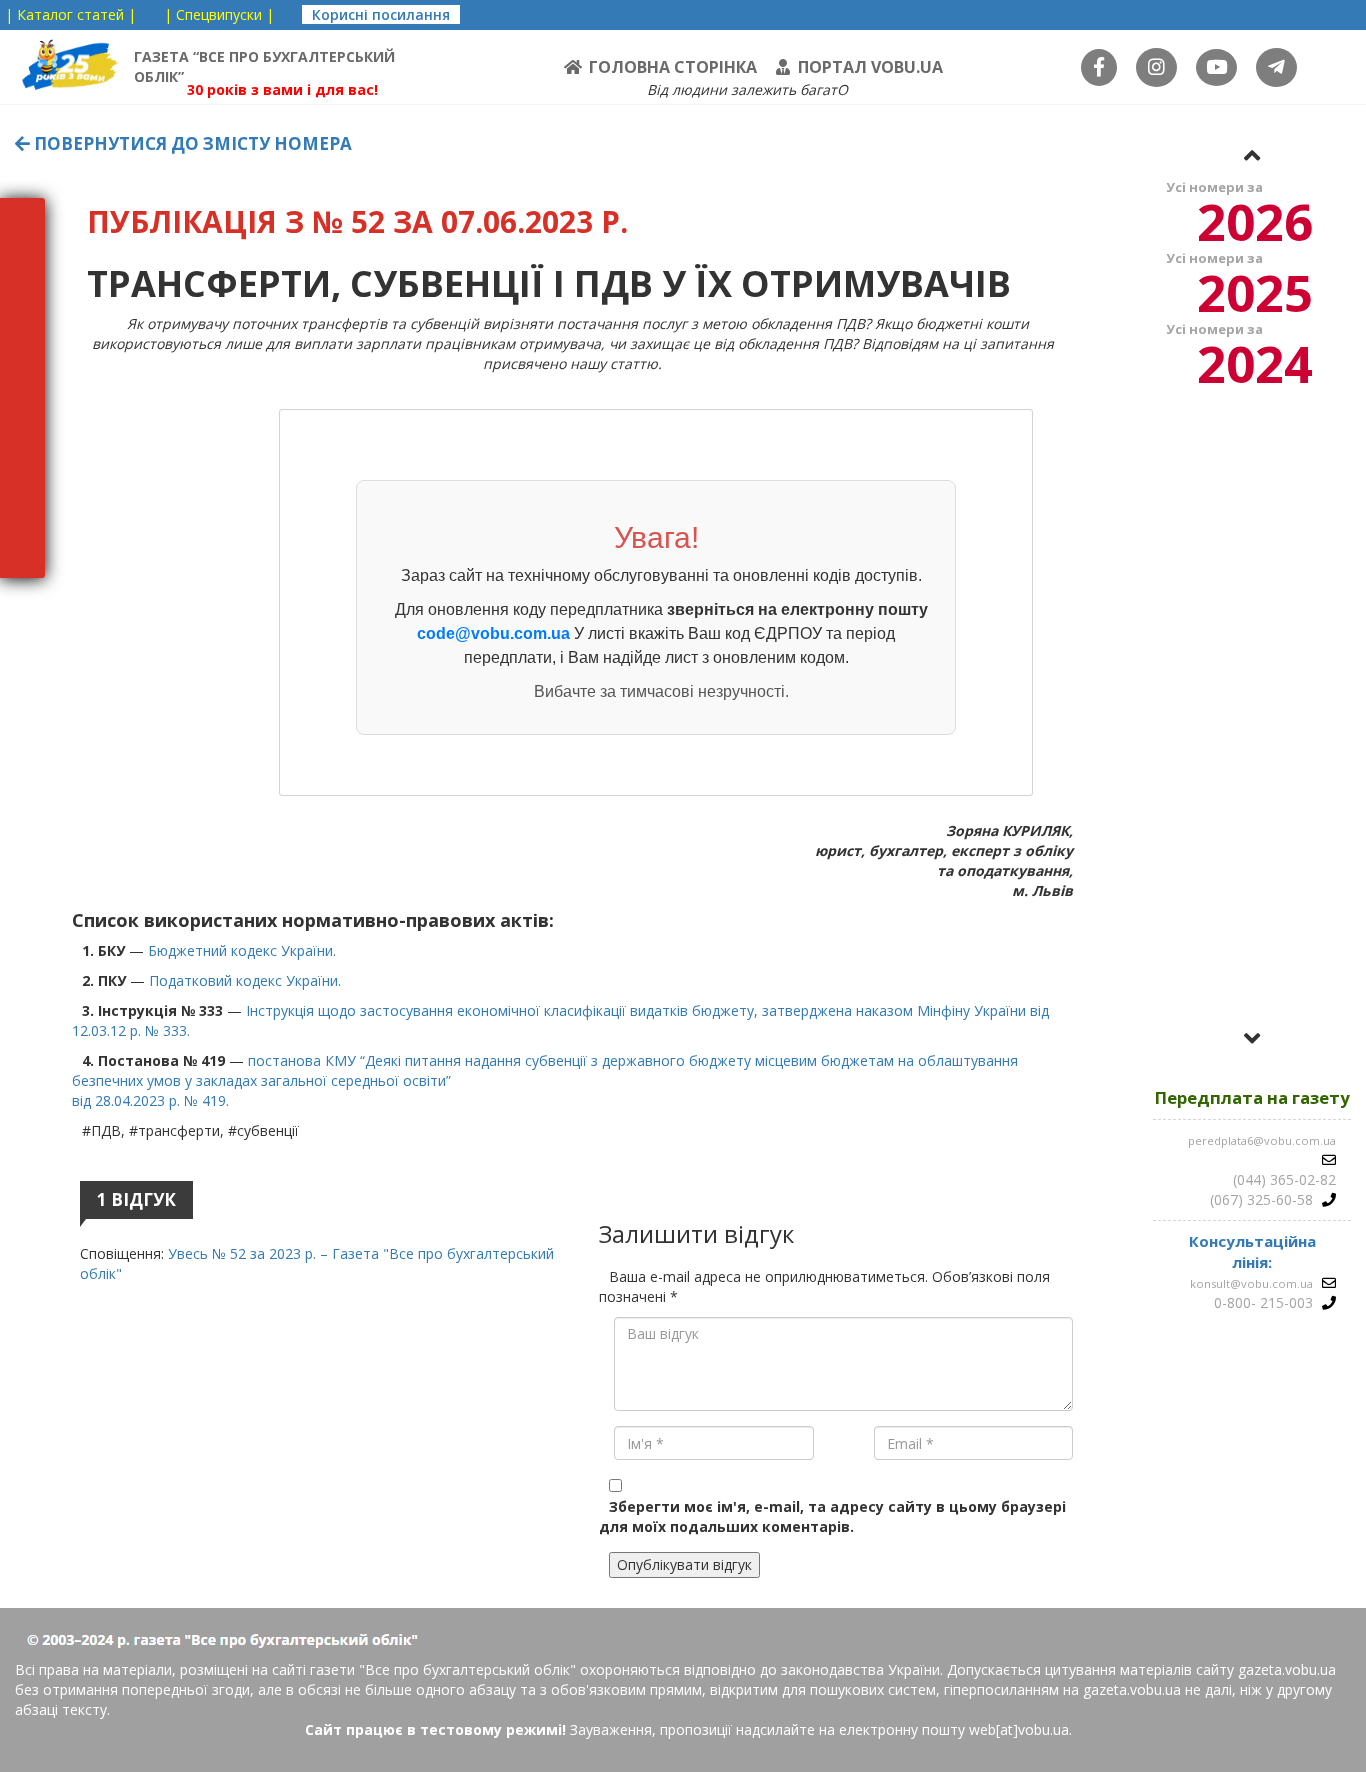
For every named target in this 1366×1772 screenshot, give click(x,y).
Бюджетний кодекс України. (242, 950)
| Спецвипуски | (219, 14)
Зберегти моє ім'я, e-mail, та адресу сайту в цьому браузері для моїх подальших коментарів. (832, 1516)
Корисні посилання (381, 14)
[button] (1252, 155)
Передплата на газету (1252, 1097)
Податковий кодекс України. (245, 980)
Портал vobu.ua (870, 67)
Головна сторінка (673, 67)
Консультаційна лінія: (1252, 1251)
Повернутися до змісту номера (191, 143)
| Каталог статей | (70, 14)
